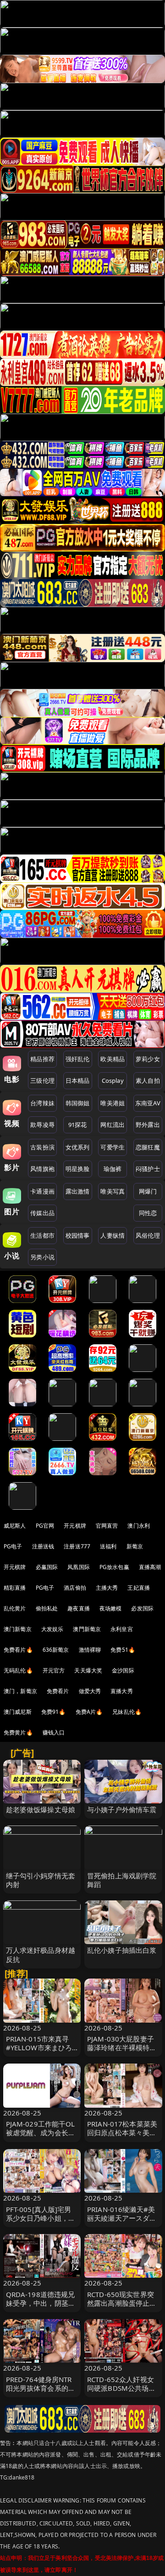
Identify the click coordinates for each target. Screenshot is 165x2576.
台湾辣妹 (42, 1103)
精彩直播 (15, 1588)
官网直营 (107, 1526)
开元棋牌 (75, 1526)
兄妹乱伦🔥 (127, 1712)
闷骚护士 (148, 1169)
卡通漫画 (42, 1191)
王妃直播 (139, 1588)
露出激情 (78, 1191)
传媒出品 (42, 1213)
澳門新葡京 (87, 1629)
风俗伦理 (148, 1235)
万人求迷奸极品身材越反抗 (41, 1954)
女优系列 (78, 1147)
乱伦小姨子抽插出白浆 (122, 1950)
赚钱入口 (54, 1732)
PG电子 (13, 1546)
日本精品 (78, 1080)
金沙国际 (123, 1670)
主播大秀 (107, 1588)
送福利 (108, 1546)
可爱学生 (113, 1147)
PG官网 (45, 1526)
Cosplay (113, 1080)
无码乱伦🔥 (18, 1670)
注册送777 (77, 1546)
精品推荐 (42, 1059)
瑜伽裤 (113, 1169)
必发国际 (142, 1608)
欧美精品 (113, 1059)
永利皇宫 (122, 1629)
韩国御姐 (78, 1103)
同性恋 (148, 1213)
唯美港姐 (113, 1103)
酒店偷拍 (75, 1588)
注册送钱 (43, 1546)
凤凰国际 (79, 1567)
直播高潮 (150, 1567)
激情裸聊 (90, 1650)
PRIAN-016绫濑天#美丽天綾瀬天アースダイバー (122, 2218)
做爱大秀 (90, 1691)
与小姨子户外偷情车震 (122, 1809)
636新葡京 (56, 1650)
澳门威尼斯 (18, 1712)
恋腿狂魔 (148, 1147)
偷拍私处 (47, 1608)
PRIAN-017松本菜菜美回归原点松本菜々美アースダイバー (122, 2132)
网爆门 (148, 1191)
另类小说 (42, 1257)
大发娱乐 (52, 1629)
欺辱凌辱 (42, 1125)
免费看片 (58, 1691)
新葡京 (135, 1546)
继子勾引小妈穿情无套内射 (41, 1880)
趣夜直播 (79, 1608)
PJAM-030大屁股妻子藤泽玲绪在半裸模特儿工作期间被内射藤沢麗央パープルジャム (122, 2052)
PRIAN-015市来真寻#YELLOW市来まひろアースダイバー (39, 2047)
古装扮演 (42, 1147)
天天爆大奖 (88, 1670)
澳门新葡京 (18, 1629)
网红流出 (113, 1125)
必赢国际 (47, 1567)
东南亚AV (148, 1103)
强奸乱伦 (78, 1059)
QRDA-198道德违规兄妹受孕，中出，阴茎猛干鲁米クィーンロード (41, 2303)
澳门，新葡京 (20, 1691)
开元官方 (54, 1670)
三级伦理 (42, 1080)
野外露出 (148, 1125)
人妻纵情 (113, 1235)
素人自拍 (148, 1080)
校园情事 (78, 1235)
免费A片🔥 (89, 1712)
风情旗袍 (42, 1169)
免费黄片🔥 (18, 1732)
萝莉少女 (148, 1059)
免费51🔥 (123, 1650)
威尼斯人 (15, 1526)
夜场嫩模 (111, 1608)
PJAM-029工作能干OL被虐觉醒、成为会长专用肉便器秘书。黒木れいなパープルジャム (41, 2137)
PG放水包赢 (114, 1567)
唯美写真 (113, 1191)
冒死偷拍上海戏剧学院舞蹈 (122, 1880)
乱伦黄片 (15, 1608)
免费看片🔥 (18, 1650)
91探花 (78, 1125)
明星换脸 (78, 1169)
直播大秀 (122, 1691)
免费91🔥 (54, 1712)
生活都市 (42, 1235)
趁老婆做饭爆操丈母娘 (41, 1809)
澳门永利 (139, 1526)
